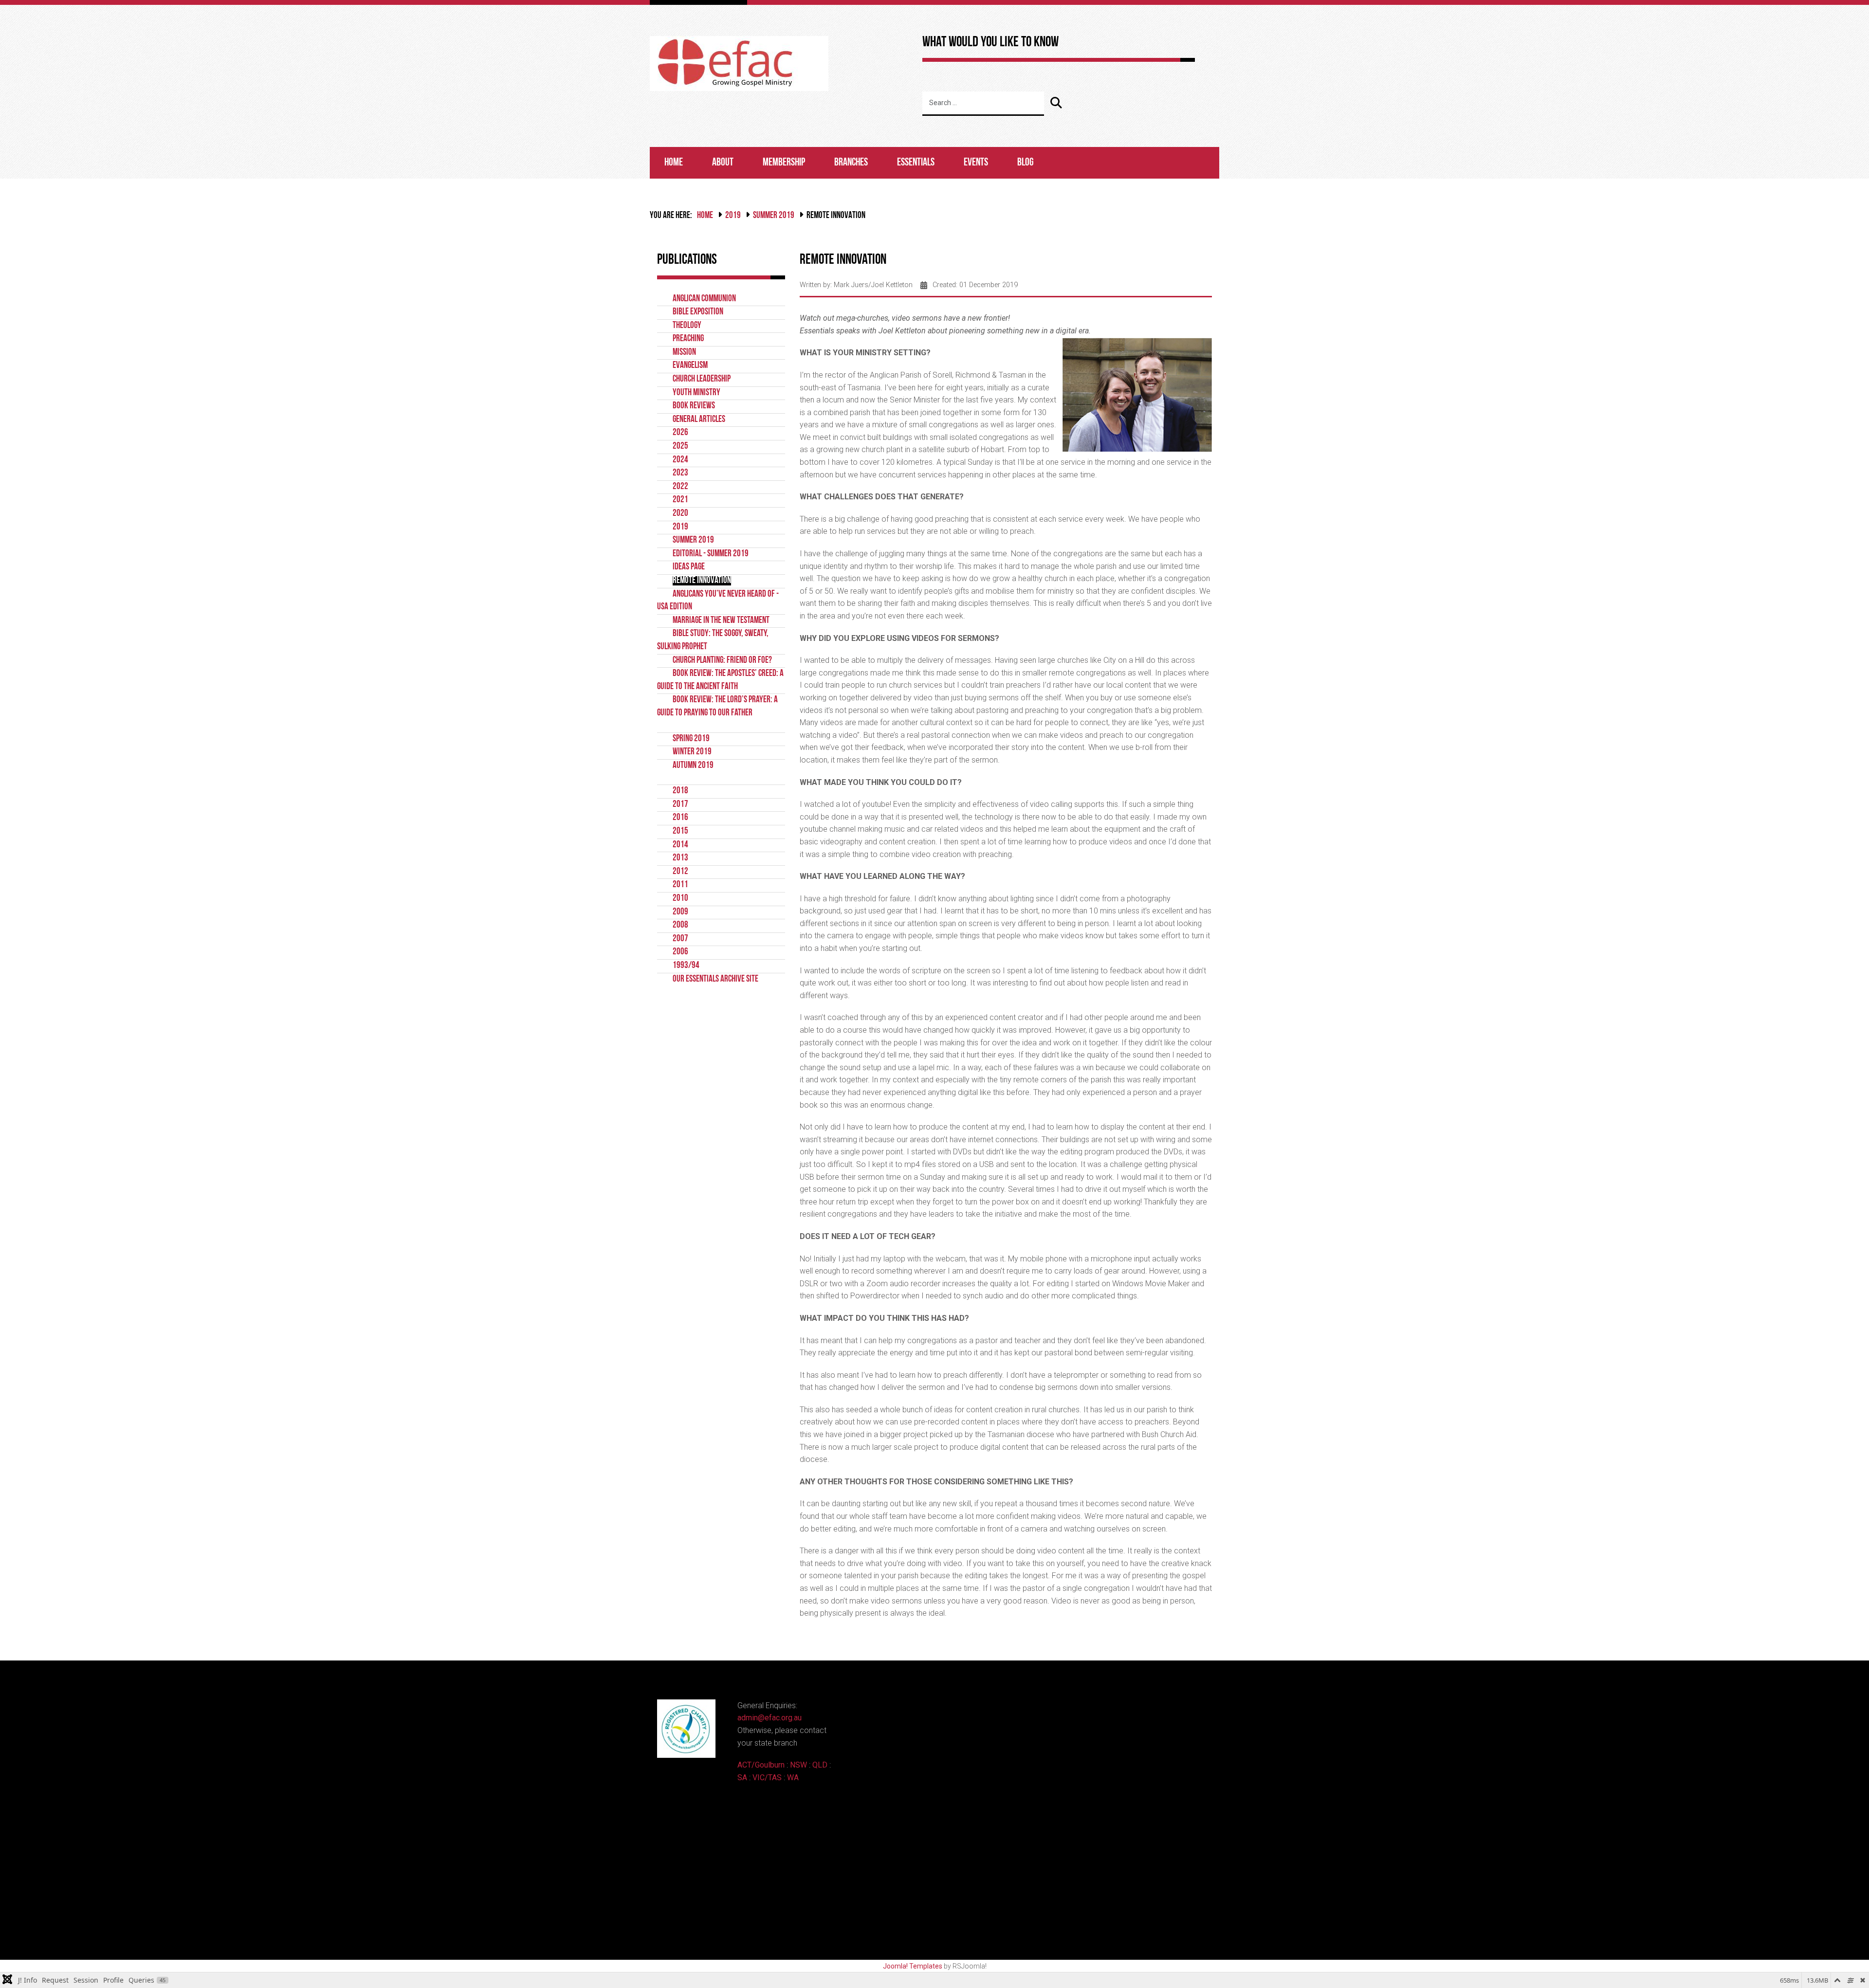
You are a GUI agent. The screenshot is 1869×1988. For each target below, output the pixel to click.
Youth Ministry (696, 393)
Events (976, 163)
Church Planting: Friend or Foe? (722, 661)
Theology (687, 326)
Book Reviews (694, 406)
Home (674, 163)
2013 (680, 858)
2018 (680, 791)
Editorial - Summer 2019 (711, 554)
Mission (684, 353)
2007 (680, 939)
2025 (680, 447)
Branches (851, 163)
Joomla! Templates (913, 1966)
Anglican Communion (704, 299)
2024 (680, 460)
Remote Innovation (702, 581)
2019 (733, 216)
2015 (680, 831)
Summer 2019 (774, 216)
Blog (1026, 163)
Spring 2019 (691, 739)
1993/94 (686, 966)
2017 (680, 805)
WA (793, 1778)
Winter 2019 (692, 752)
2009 (680, 912)
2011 (680, 885)
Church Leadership (702, 379)
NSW (798, 1765)
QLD (820, 1765)
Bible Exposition (698, 312)
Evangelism (690, 366)
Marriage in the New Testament (721, 621)
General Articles (699, 420)
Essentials (916, 163)
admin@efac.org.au (770, 1718)
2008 (680, 925)
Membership (784, 163)
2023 (680, 473)
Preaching (688, 339)
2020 (680, 514)
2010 (680, 899)
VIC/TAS (767, 1778)
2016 (680, 818)
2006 (680, 952)
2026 (680, 433)
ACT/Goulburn (761, 1765)
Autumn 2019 (693, 766)
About (723, 163)
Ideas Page (689, 567)
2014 (680, 845)
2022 (680, 487)
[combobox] (983, 104)
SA (742, 1778)
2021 (680, 500)
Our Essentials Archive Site (715, 979)
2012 (680, 872)
